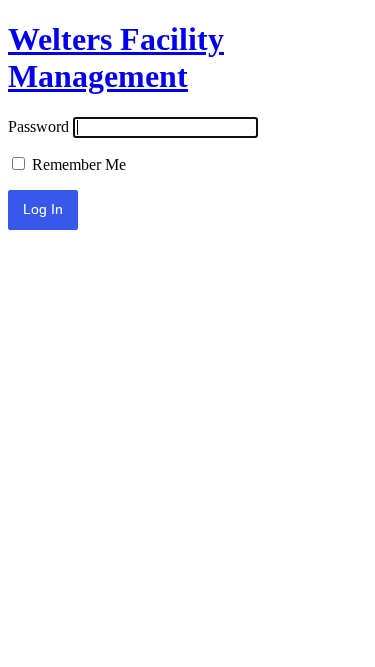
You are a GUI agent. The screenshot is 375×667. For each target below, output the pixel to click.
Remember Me (77, 164)
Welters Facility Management (116, 57)
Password (38, 126)
